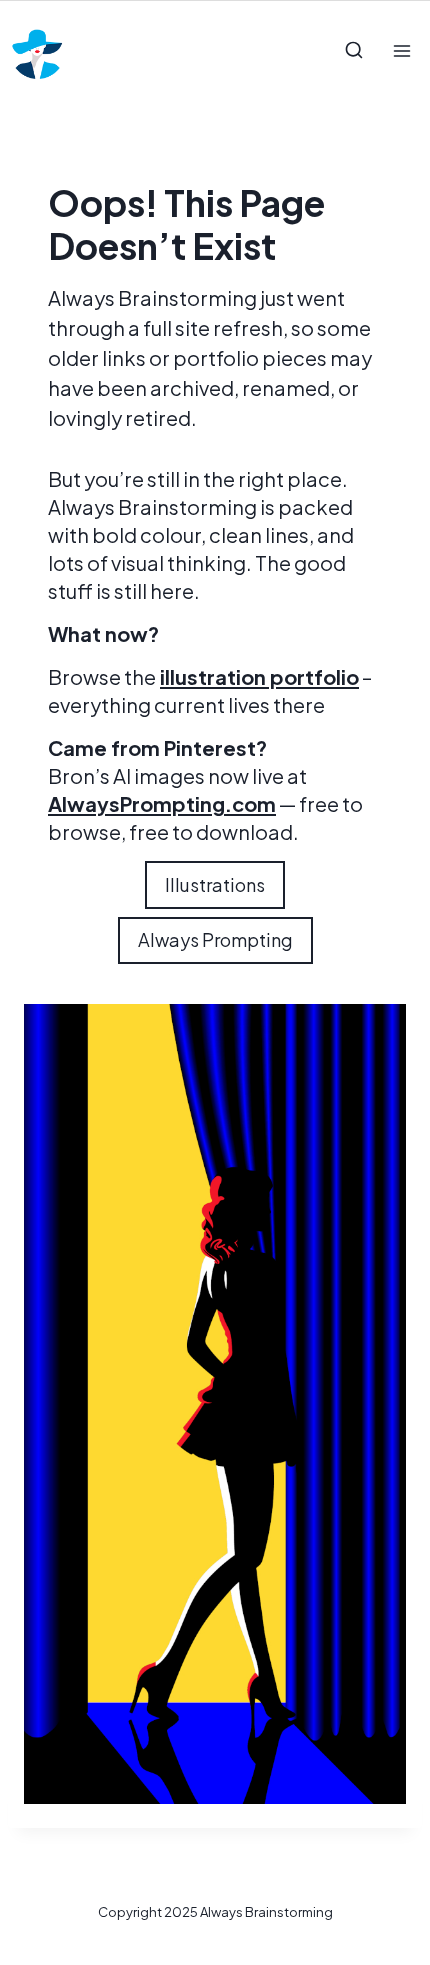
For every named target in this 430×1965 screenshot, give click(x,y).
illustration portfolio (259, 676)
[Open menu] (401, 50)
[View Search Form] (354, 51)
